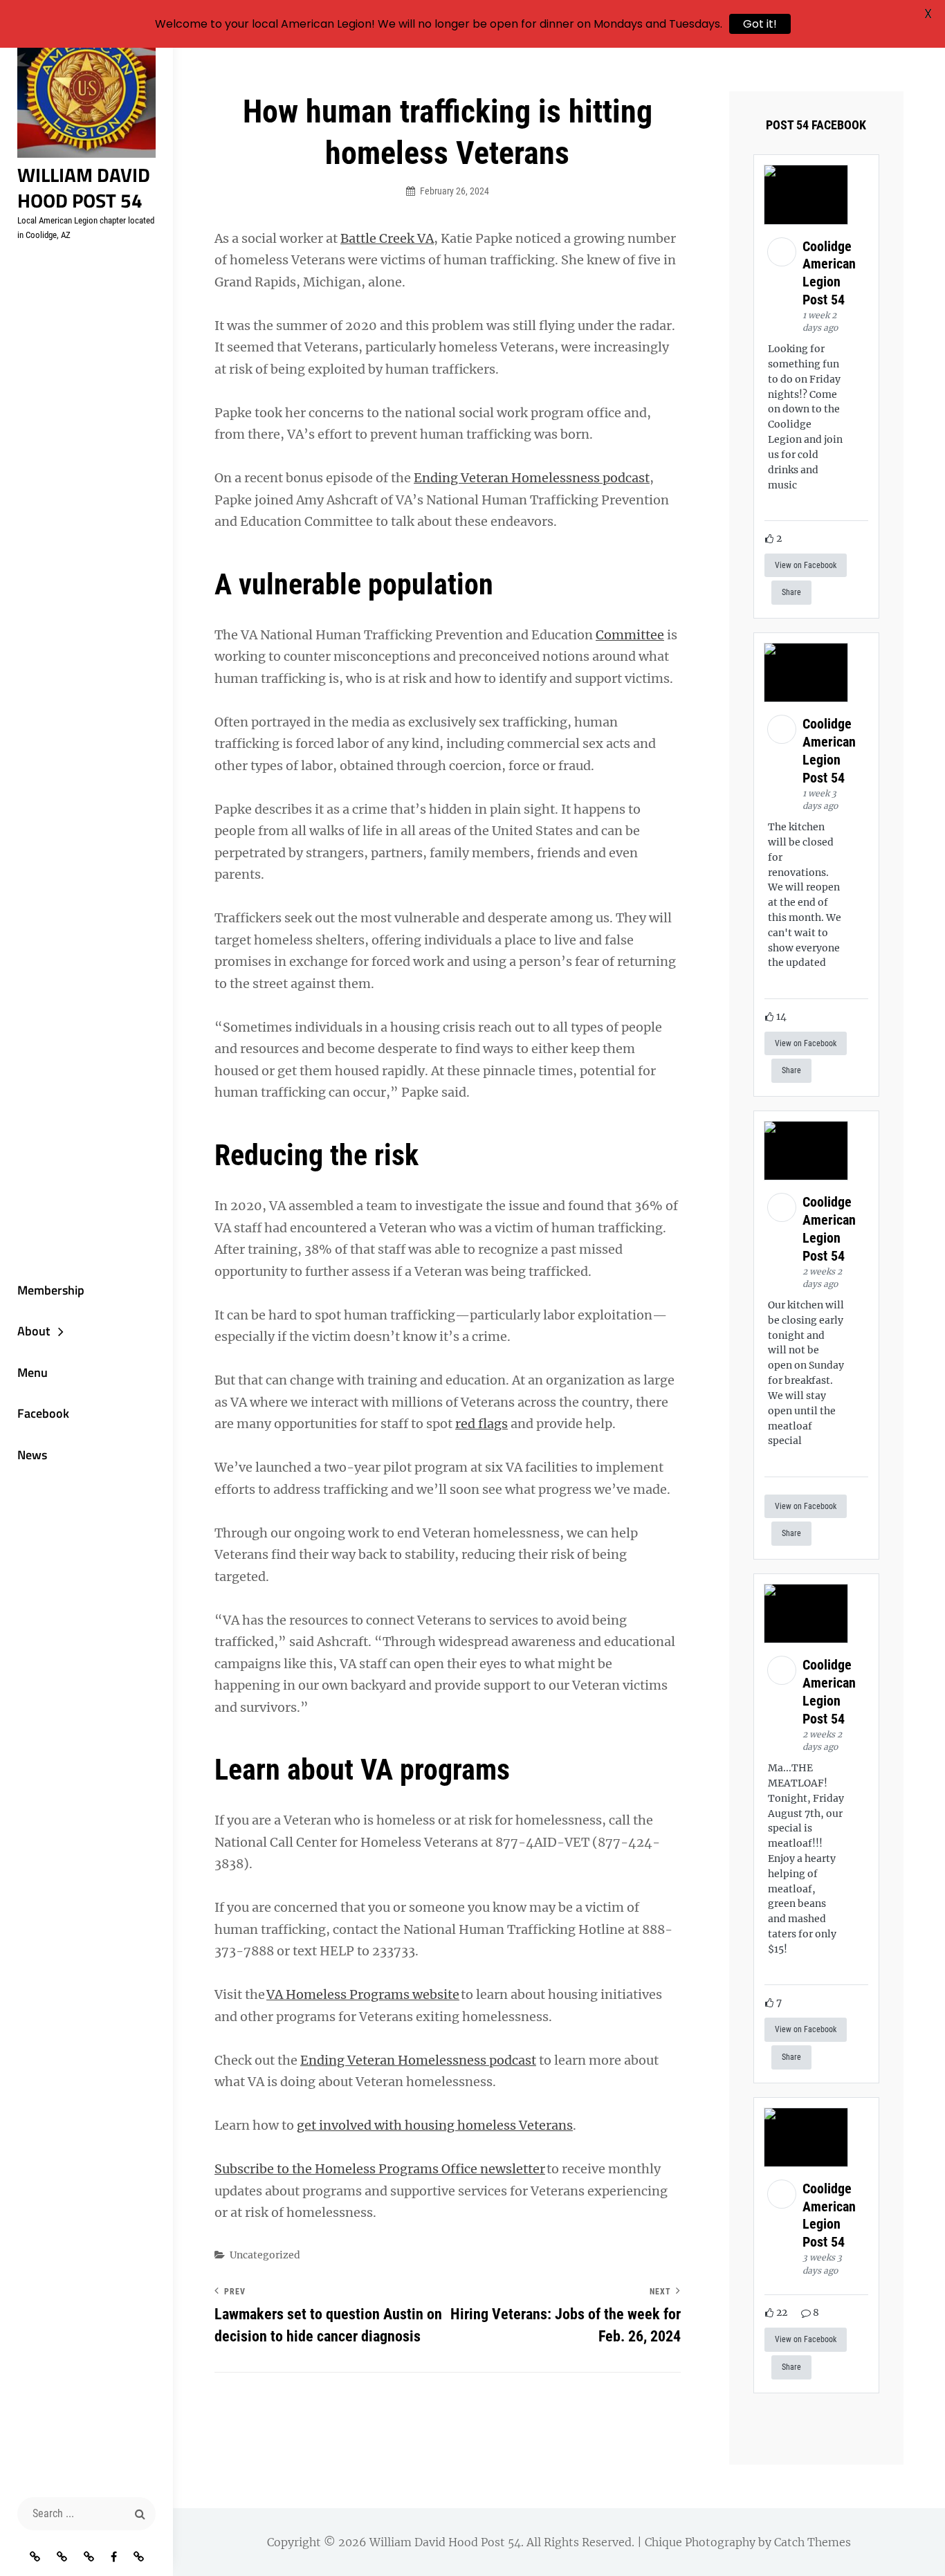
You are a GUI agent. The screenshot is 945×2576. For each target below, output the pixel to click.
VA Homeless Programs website (363, 1994)
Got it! (760, 24)
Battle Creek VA (387, 238)
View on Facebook (806, 565)
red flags (481, 1424)
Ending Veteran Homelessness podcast (532, 478)
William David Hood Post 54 (84, 188)
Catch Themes (813, 2542)
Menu (33, 1372)
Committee (630, 635)
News (32, 1455)
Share (791, 592)
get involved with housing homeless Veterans (435, 2125)
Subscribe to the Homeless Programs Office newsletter (380, 2169)
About (34, 1331)
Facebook (43, 1413)
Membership (51, 1290)
